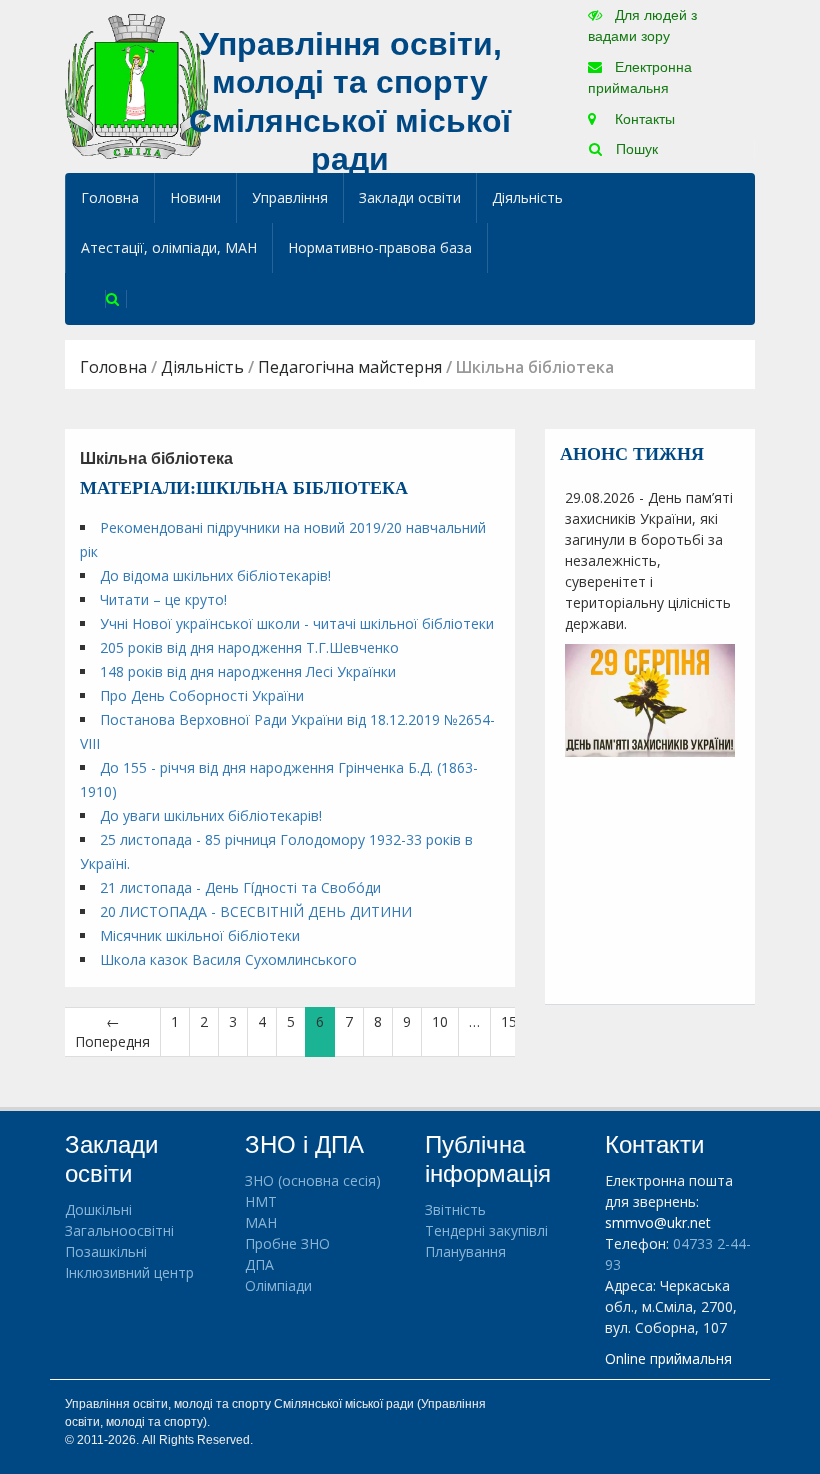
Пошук (635, 149)
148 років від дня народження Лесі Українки (248, 671)
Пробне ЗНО (287, 1243)
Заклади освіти (410, 197)
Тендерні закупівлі (486, 1230)
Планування (465, 1251)
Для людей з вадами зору (642, 25)
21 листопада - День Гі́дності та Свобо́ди (240, 887)
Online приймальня (668, 1358)
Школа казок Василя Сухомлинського (228, 959)
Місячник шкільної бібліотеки (200, 935)
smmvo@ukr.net (658, 1222)
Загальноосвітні (119, 1230)
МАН (261, 1222)
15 (509, 1021)
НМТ (261, 1201)
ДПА (259, 1264)
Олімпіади (278, 1285)
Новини (195, 197)
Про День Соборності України (202, 695)
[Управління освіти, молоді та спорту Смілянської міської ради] (136, 85)
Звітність (455, 1209)
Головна (110, 197)
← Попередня (112, 1031)
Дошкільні (98, 1209)
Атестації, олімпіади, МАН (169, 247)
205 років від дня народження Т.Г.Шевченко (249, 647)
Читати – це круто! (163, 599)
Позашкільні (106, 1251)
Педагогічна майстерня (350, 367)
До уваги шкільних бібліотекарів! (211, 815)
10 (440, 1021)
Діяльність (527, 197)
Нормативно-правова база (380, 247)
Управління (290, 197)
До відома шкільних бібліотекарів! (215, 575)
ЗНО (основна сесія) (313, 1180)
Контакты (643, 119)
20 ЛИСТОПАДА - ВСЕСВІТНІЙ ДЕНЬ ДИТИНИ (256, 911)
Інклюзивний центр (129, 1272)
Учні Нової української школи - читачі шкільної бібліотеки (297, 623)
